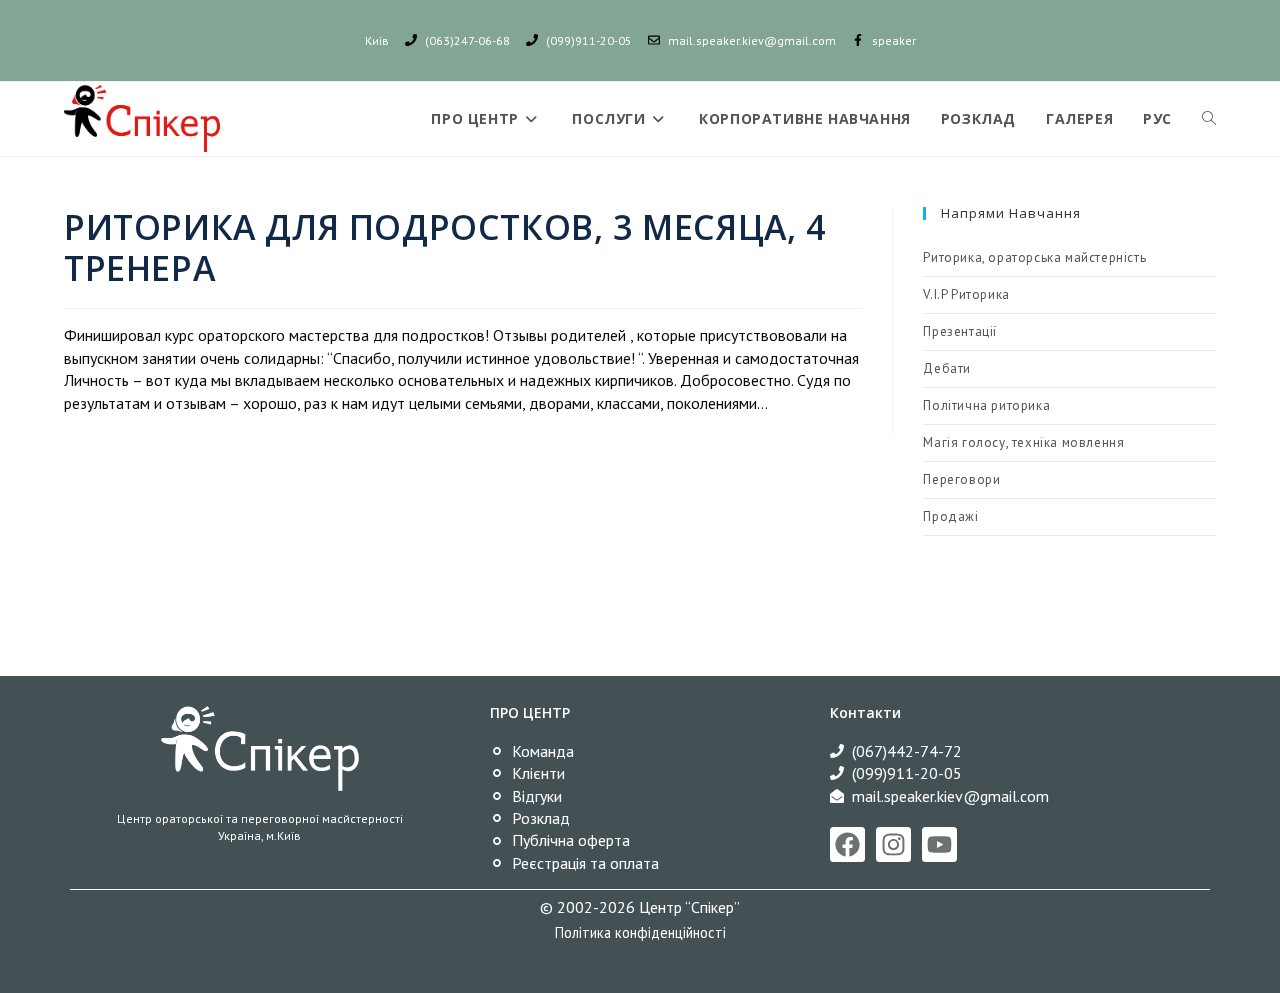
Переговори (961, 479)
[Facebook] (847, 844)
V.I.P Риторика (966, 294)
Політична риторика (986, 405)
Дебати (947, 368)
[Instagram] (893, 844)
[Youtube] (939, 844)
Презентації (960, 331)
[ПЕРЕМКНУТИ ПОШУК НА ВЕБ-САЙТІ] (1209, 119)
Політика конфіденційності (640, 932)
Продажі (950, 516)
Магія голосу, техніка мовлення (1023, 442)
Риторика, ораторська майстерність (1034, 257)
